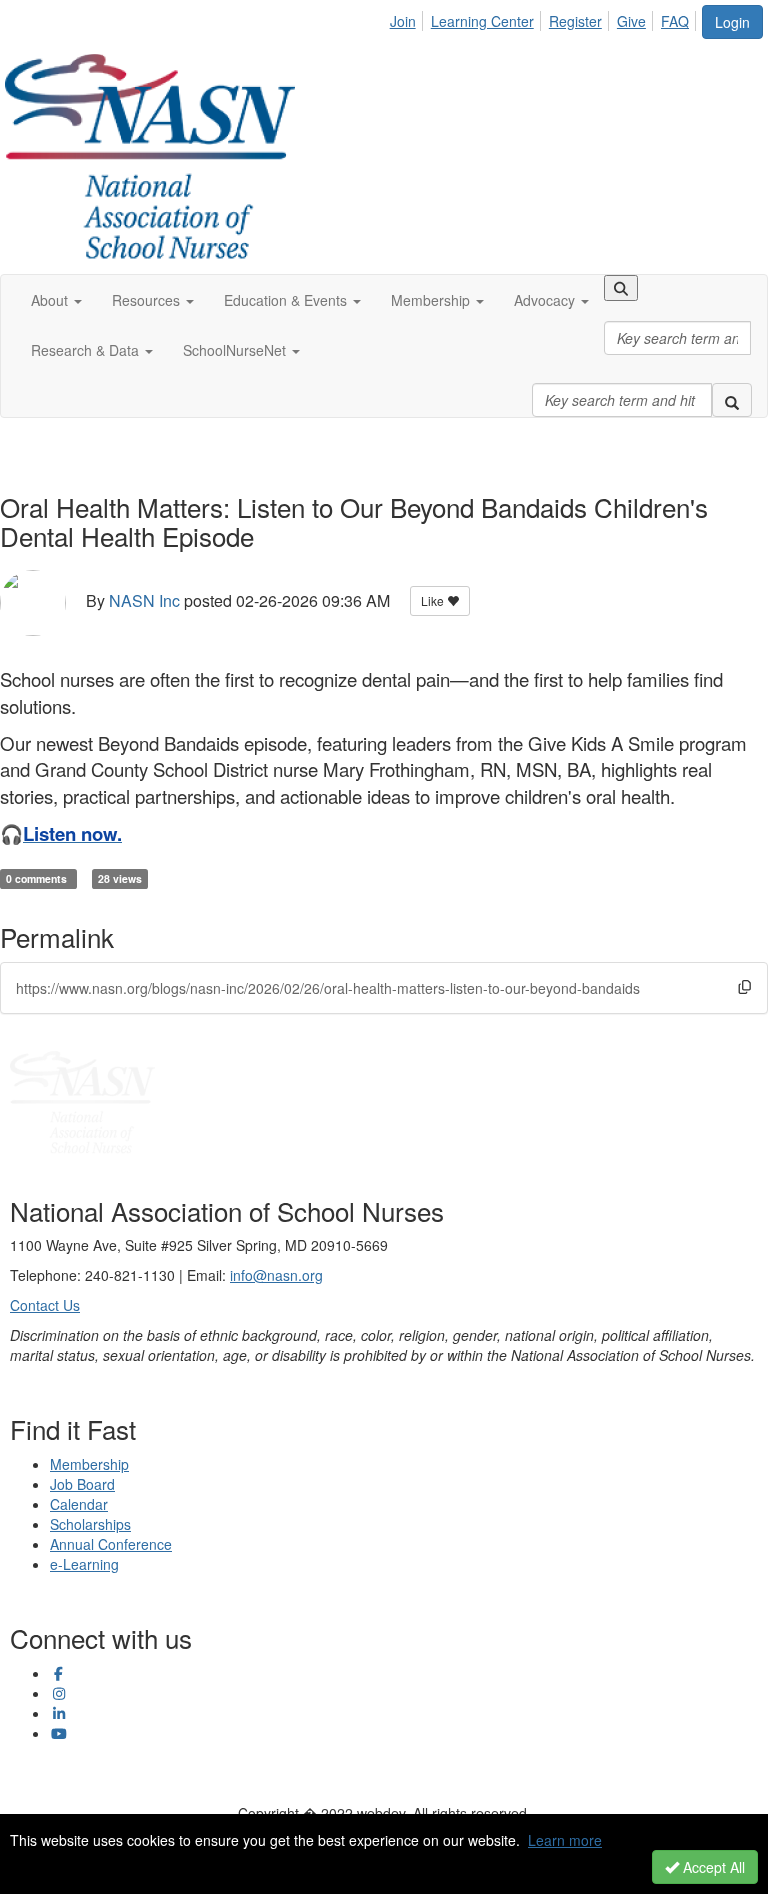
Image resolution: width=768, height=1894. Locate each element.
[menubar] (545, 18)
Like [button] (434, 600)
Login (732, 22)
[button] (56, 300)
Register (575, 21)
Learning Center (482, 21)
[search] (732, 400)
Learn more (565, 1840)
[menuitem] (408, 18)
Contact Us (45, 1305)
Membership (89, 1464)
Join (403, 21)
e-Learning (84, 1564)
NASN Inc (144, 600)
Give (631, 21)
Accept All (712, 1867)
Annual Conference (111, 1544)
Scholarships (90, 1524)
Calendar (79, 1504)
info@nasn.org (276, 1275)
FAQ (675, 21)
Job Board (82, 1484)
